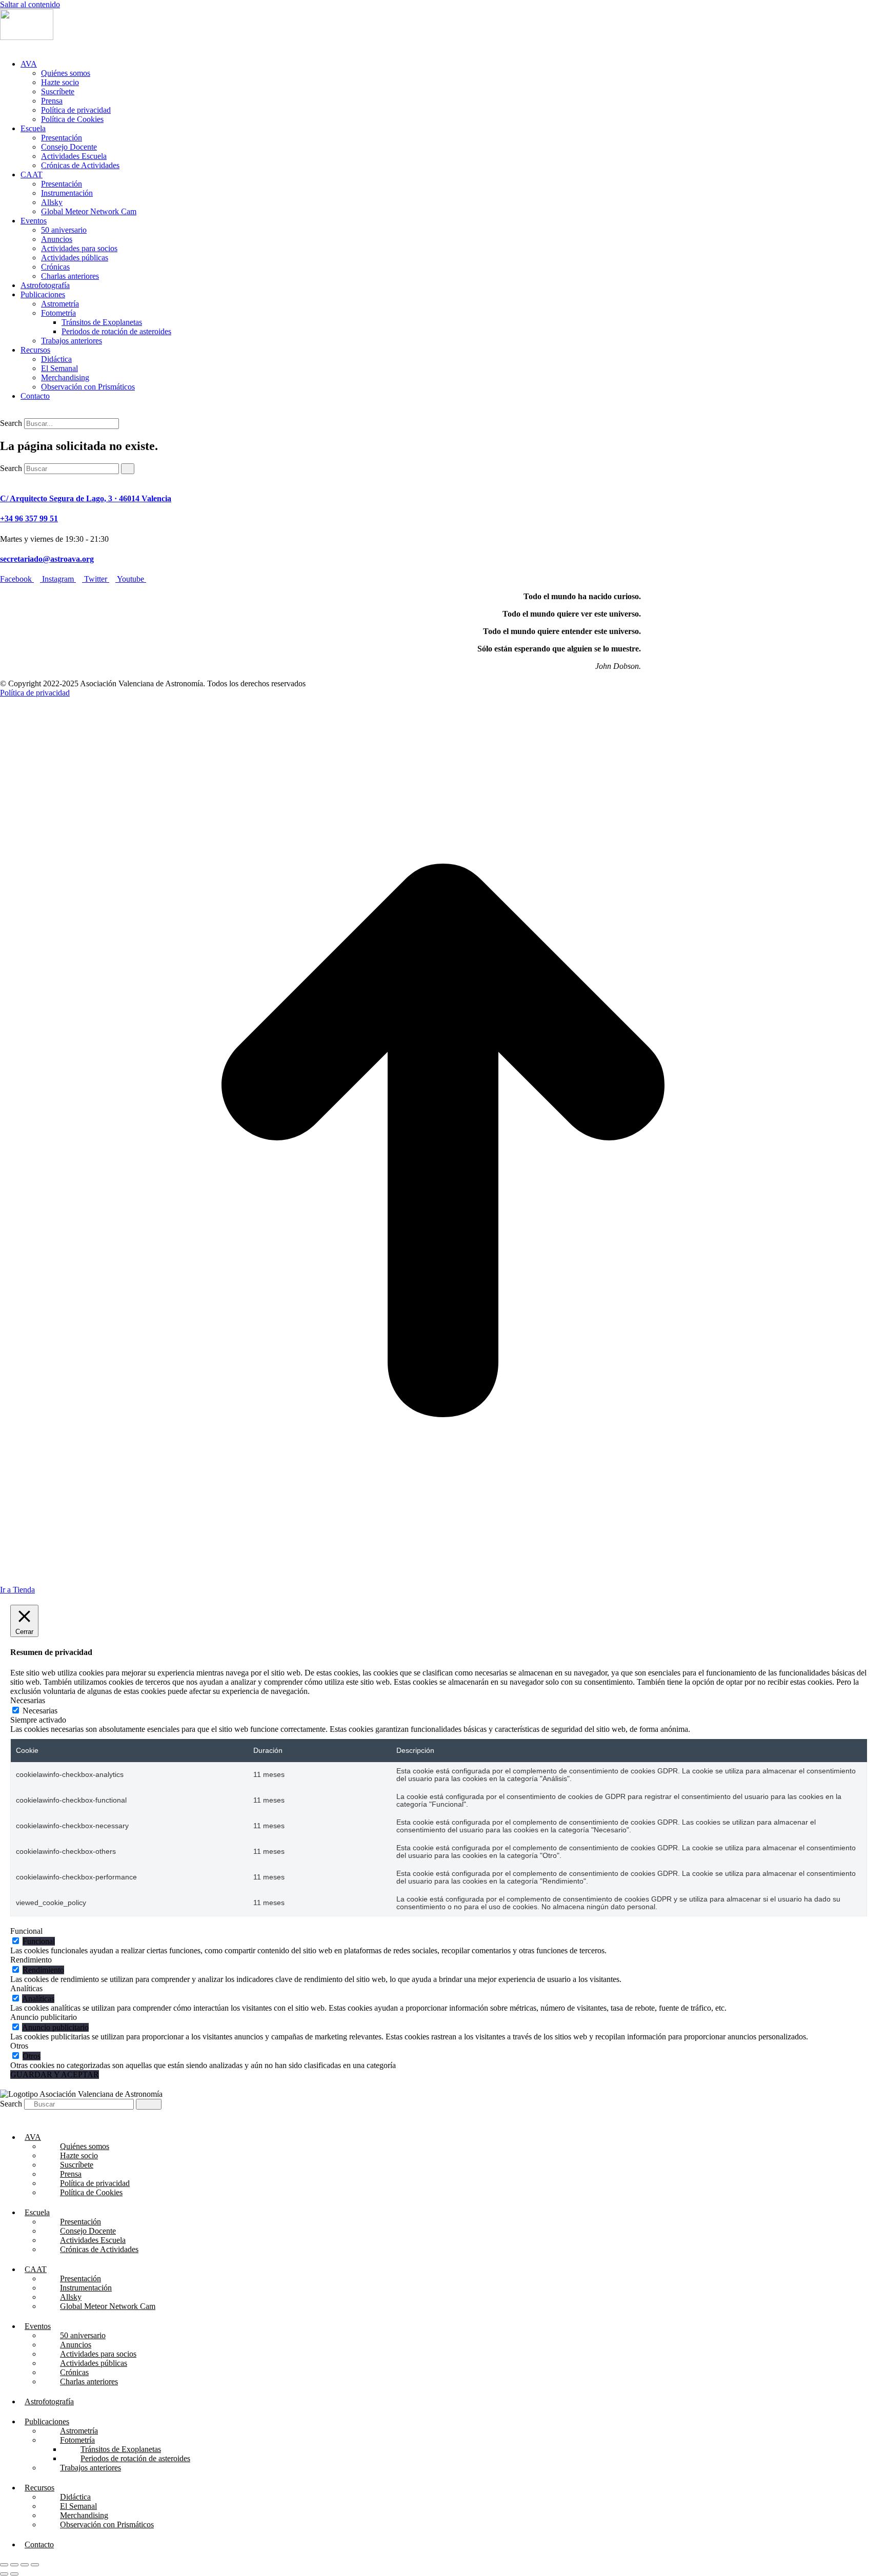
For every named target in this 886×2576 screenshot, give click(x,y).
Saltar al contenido (30, 4)
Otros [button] (19, 2046)
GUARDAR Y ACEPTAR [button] (55, 2074)
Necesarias (40, 1711)
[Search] (128, 469)
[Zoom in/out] (35, 2565)
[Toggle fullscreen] (25, 2565)
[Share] (14, 2565)
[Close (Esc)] (4, 2565)
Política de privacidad (35, 693)
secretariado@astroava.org (47, 559)
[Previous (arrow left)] (4, 2574)
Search (11, 423)
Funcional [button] (26, 1931)
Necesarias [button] (28, 1700)
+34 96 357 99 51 (29, 518)
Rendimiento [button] (31, 1960)
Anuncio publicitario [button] (44, 2017)
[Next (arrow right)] (14, 2574)
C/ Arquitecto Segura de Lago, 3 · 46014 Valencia (86, 498)
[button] (6, 46)
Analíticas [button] (26, 1988)
